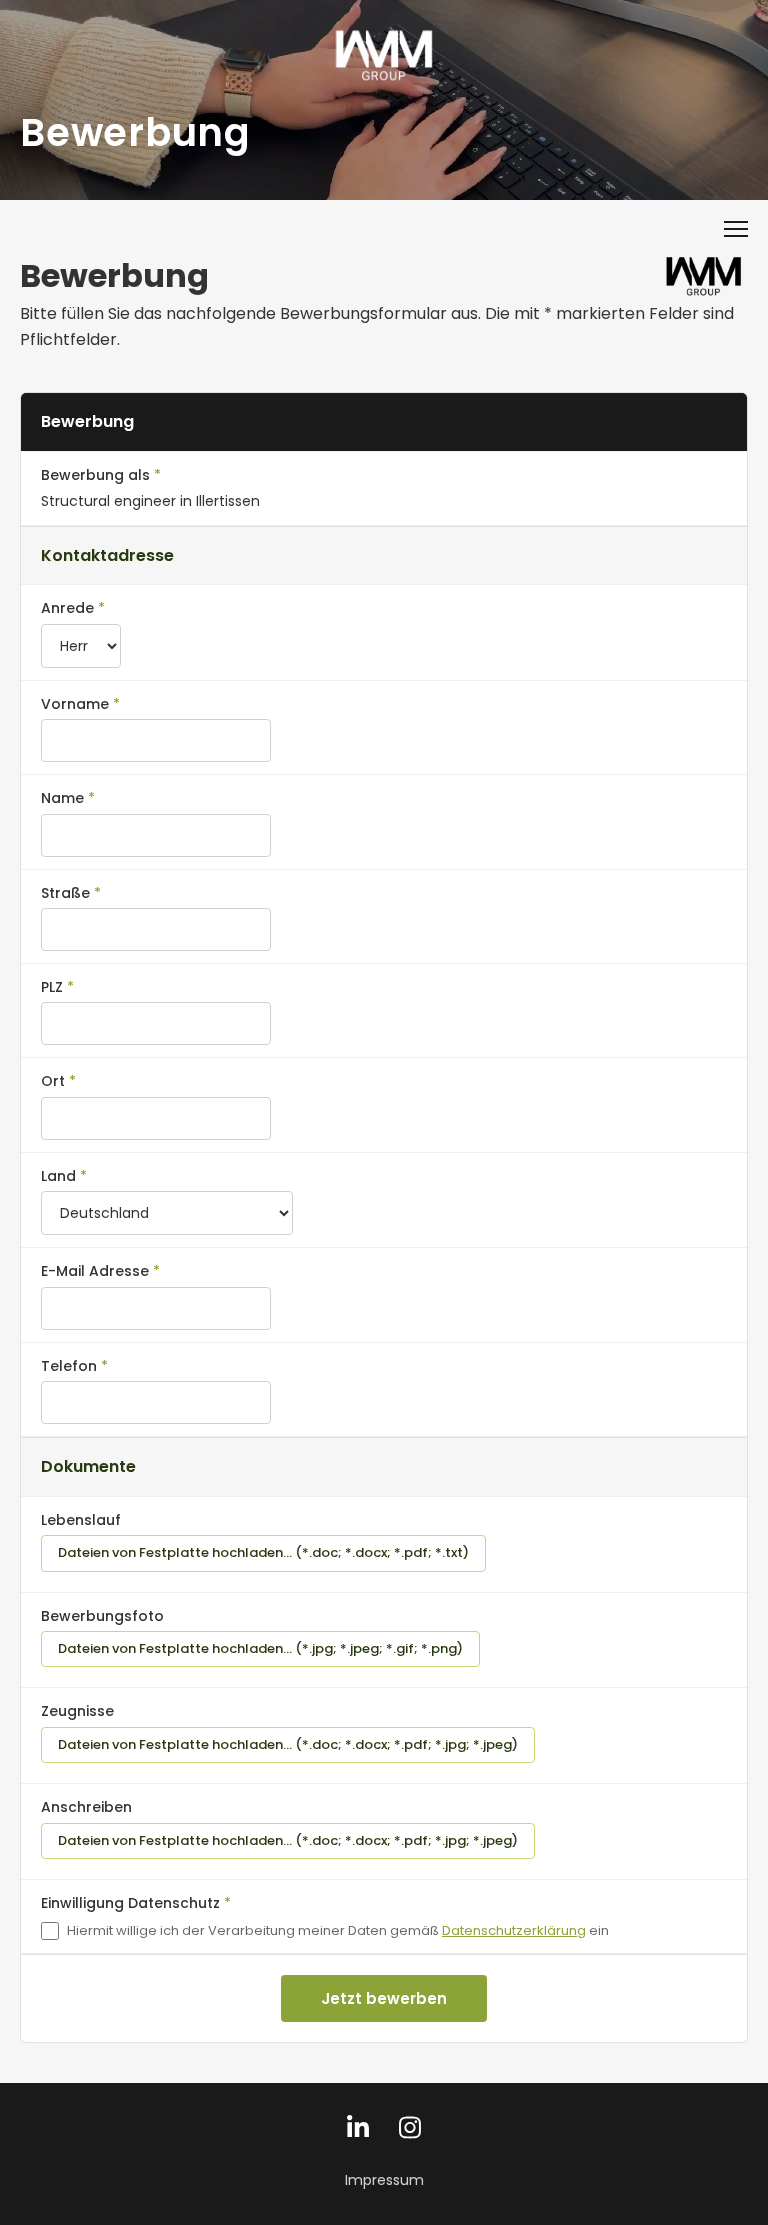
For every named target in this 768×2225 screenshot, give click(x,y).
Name (62, 798)
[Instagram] (410, 2133)
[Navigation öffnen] (736, 229)
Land (58, 1176)
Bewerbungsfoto (102, 1616)
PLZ (52, 987)
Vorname (75, 704)
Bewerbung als (95, 475)
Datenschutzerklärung (514, 1930)
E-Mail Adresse (95, 1271)
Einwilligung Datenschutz (130, 1903)
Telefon (69, 1366)
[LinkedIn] (358, 2133)
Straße (65, 893)
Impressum (384, 2180)
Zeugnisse (77, 1711)
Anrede (67, 608)
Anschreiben (86, 1807)
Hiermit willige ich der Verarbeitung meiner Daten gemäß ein (338, 1930)
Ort (53, 1081)
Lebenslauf (81, 1520)
